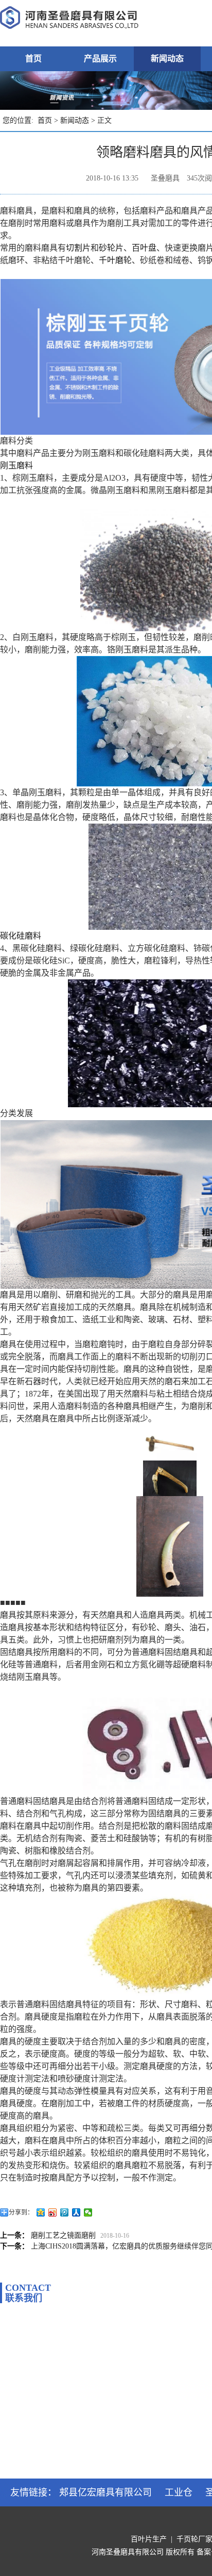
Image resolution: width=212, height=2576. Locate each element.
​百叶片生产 (149, 2539)
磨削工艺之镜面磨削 (63, 2235)
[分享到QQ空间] (41, 2212)
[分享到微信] (88, 2212)
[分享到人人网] (76, 2212)
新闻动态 (167, 59)
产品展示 (100, 59)
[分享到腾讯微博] (65, 2212)
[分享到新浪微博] (53, 2212)
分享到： (21, 2212)
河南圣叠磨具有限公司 (128, 2552)
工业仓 (179, 2492)
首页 (33, 59)
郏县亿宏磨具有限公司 (105, 2492)
